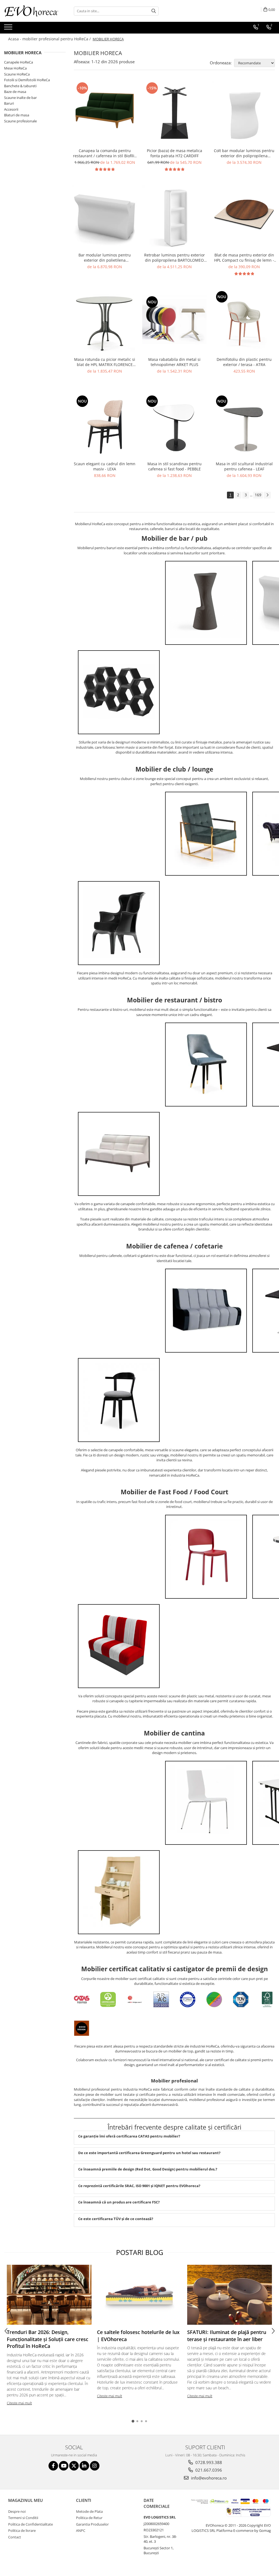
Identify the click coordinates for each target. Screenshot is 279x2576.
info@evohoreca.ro (208, 2478)
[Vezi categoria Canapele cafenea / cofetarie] (206, 1311)
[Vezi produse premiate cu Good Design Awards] (82, 2029)
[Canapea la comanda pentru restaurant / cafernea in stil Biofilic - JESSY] (105, 113)
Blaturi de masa (17, 115)
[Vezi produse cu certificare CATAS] (82, 2001)
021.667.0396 (208, 2470)
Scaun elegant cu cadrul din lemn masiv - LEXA (105, 466)
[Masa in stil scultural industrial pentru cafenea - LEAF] (244, 426)
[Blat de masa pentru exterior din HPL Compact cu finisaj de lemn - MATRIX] (244, 217)
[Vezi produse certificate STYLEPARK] (214, 2001)
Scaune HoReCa (17, 74)
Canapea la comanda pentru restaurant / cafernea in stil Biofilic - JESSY (105, 153)
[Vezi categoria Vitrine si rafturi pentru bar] (119, 692)
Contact (15, 2537)
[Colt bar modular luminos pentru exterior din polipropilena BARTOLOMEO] (244, 113)
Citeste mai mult (19, 2403)
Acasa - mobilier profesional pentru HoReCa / (50, 39)
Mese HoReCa (15, 68)
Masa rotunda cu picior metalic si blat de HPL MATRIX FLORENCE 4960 (105, 362)
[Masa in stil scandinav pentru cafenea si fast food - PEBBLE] (174, 426)
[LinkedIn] (84, 2466)
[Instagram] (95, 2466)
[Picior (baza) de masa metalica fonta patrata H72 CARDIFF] (174, 113)
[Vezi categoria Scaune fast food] (206, 1557)
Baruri (9, 103)
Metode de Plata (89, 2511)
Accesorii (11, 109)
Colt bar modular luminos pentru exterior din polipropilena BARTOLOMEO (244, 153)
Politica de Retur (89, 2518)
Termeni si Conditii (23, 2518)
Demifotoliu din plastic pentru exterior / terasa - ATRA (244, 362)
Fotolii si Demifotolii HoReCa (27, 80)
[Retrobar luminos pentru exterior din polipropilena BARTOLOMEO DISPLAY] (174, 217)
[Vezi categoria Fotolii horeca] (206, 834)
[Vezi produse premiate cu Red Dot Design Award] (135, 2001)
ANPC (81, 2530)
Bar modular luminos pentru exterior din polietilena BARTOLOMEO (105, 258)
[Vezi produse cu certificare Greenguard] (108, 2001)
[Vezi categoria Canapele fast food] (119, 1646)
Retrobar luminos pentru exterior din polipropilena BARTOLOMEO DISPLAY (175, 258)
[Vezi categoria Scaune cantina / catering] (206, 1803)
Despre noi (17, 2511)
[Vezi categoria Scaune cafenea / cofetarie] (119, 1400)
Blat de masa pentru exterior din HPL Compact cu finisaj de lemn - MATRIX (244, 258)
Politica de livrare (22, 2530)
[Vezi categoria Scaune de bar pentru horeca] (206, 603)
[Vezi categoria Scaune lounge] (119, 923)
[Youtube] (64, 2466)
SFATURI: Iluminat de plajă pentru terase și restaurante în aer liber (227, 2336)
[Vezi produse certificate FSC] (267, 2001)
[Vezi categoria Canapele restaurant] (119, 1154)
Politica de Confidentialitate (31, 2524)
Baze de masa (15, 92)
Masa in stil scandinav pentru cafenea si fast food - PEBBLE (175, 466)
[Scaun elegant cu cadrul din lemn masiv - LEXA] (105, 426)
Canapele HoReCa (19, 62)
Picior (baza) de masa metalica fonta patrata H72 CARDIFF (175, 153)
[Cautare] (154, 11)
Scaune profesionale (20, 121)
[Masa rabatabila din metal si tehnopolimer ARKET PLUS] (174, 322)
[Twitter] (74, 2466)
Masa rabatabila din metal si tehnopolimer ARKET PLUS (174, 362)
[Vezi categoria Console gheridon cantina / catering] (119, 1892)
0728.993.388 (208, 2462)
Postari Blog (140, 2252)
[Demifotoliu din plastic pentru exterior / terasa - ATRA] (244, 322)
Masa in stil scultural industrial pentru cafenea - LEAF (244, 466)
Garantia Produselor (92, 2524)
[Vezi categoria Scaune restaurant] (206, 1065)
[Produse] (9, 29)
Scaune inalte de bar (20, 98)
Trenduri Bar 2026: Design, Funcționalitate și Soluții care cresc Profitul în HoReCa (48, 2339)
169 (258, 495)
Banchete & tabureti (20, 86)
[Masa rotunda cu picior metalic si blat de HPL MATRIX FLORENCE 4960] (105, 322)
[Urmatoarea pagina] (267, 495)
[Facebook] (53, 2466)
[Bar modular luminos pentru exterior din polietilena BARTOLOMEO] (105, 217)
